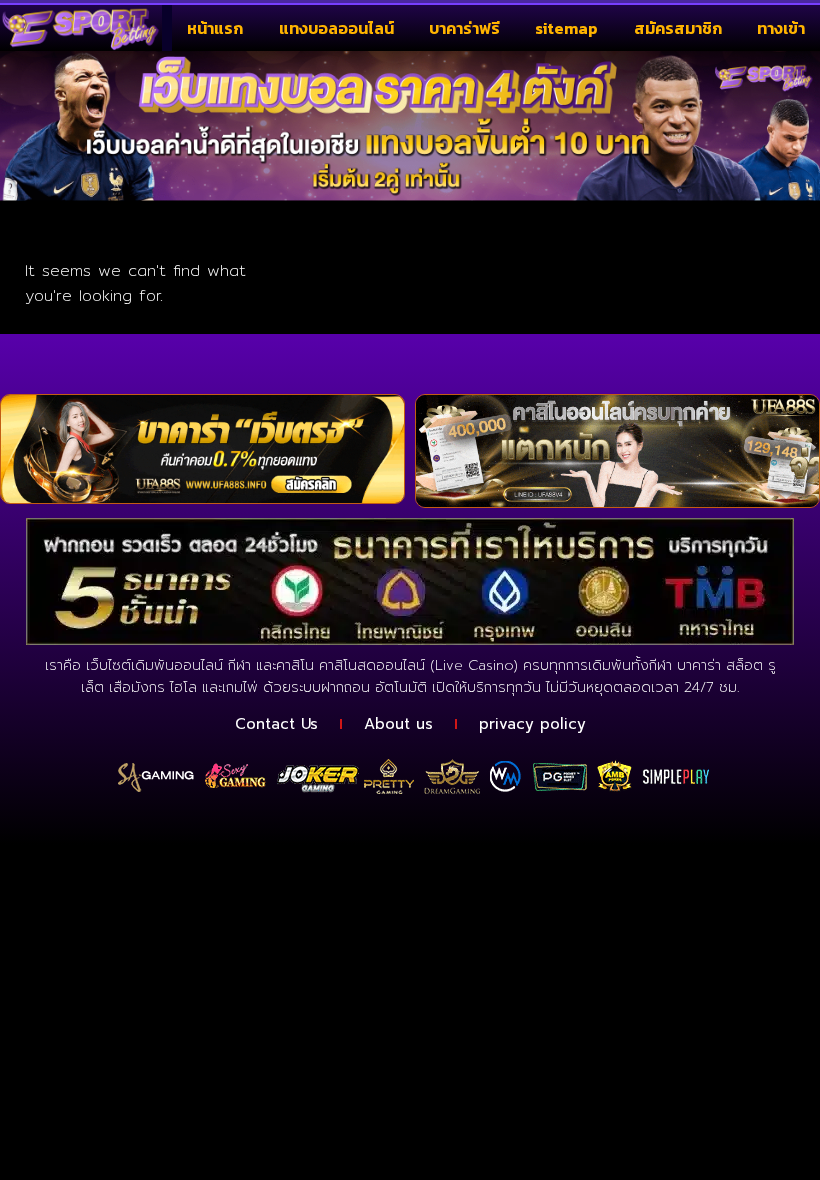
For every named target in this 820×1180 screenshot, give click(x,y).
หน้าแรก (215, 28)
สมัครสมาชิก (678, 28)
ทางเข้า (781, 28)
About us (398, 724)
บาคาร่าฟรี (464, 28)
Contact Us (276, 724)
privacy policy (532, 724)
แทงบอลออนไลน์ (336, 28)
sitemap (566, 28)
